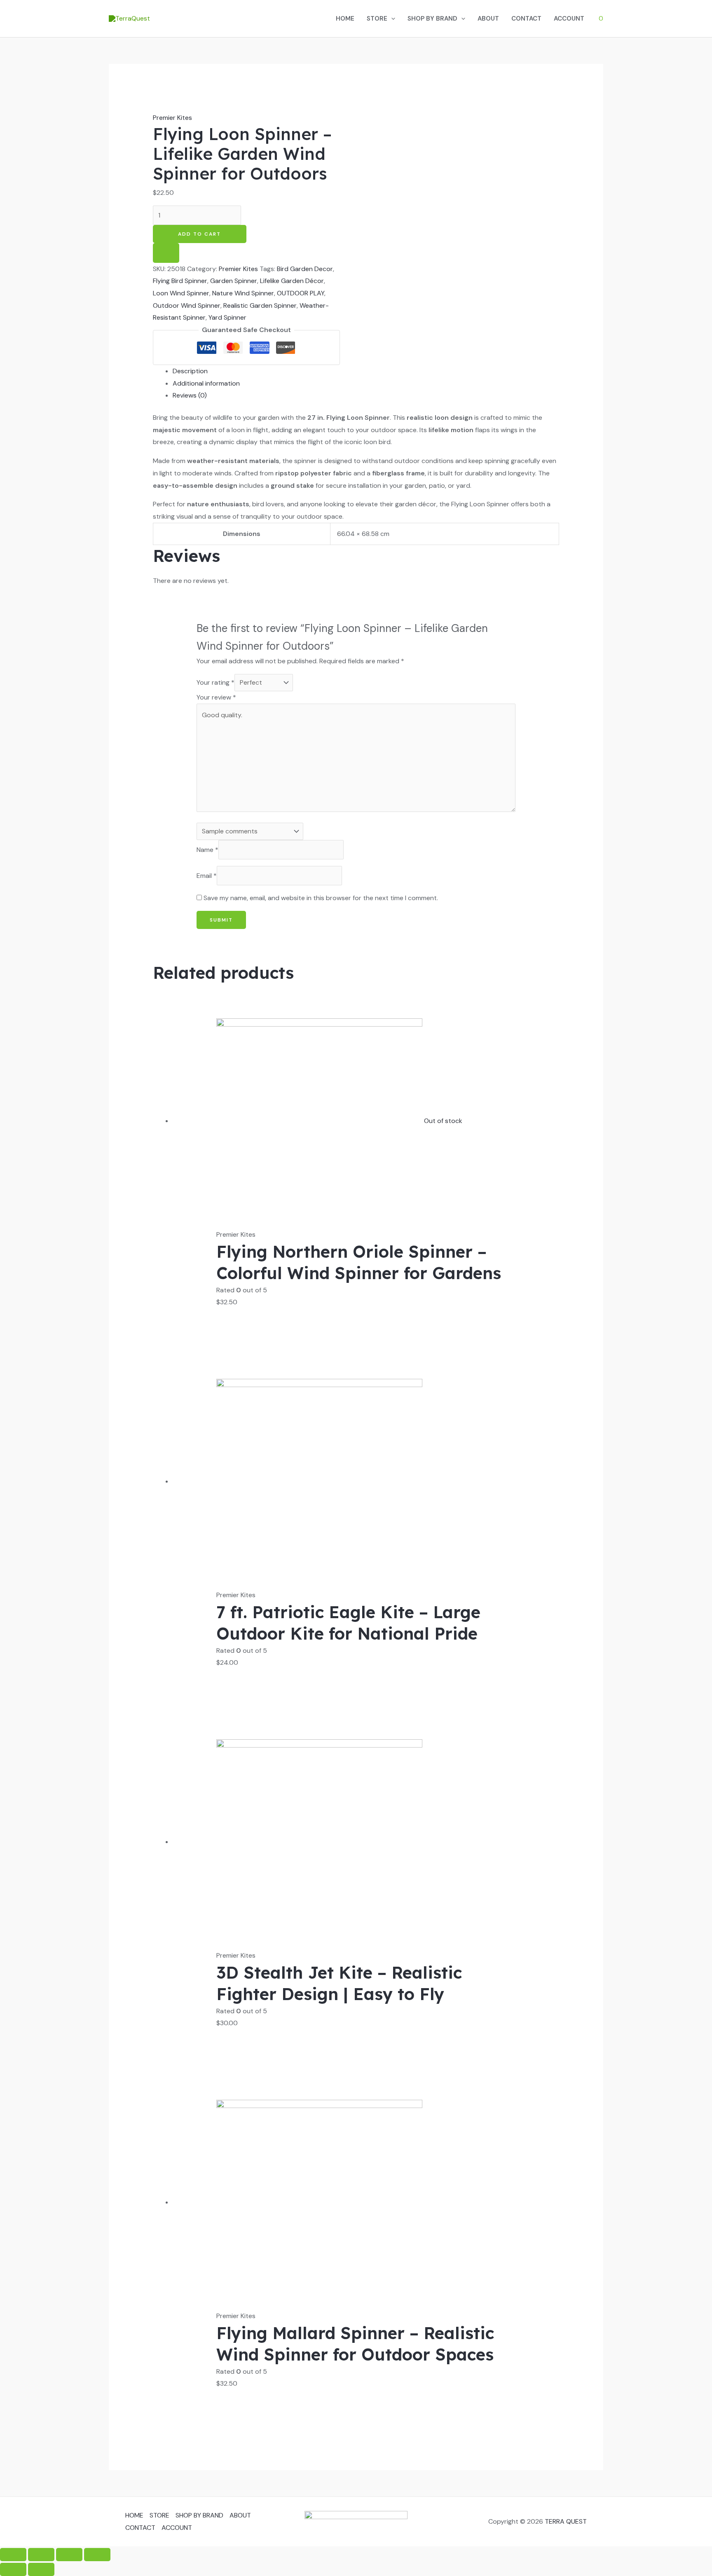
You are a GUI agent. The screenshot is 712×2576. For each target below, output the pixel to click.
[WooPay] (166, 253)
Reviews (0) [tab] (190, 395)
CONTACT (526, 19)
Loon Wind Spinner (181, 293)
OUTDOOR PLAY (301, 293)
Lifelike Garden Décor (292, 281)
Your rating (215, 682)
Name (207, 850)
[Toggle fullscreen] (41, 2555)
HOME (345, 19)
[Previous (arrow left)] (13, 2569)
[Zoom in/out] (13, 2555)
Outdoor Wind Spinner (187, 305)
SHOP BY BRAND (432, 19)
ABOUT (488, 19)
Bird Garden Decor (305, 269)
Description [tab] (190, 371)
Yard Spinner (227, 317)
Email (207, 876)
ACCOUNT (569, 19)
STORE (377, 19)
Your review (216, 697)
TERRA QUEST (566, 2521)
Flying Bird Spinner (180, 281)
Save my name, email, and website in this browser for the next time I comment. (321, 898)
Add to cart (199, 234)
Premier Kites (172, 118)
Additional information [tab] (206, 383)
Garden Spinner (234, 281)
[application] (391, 19)
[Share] (69, 2555)
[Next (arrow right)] (41, 2569)
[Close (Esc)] (97, 2555)
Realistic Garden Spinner (260, 305)
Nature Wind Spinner (243, 293)
